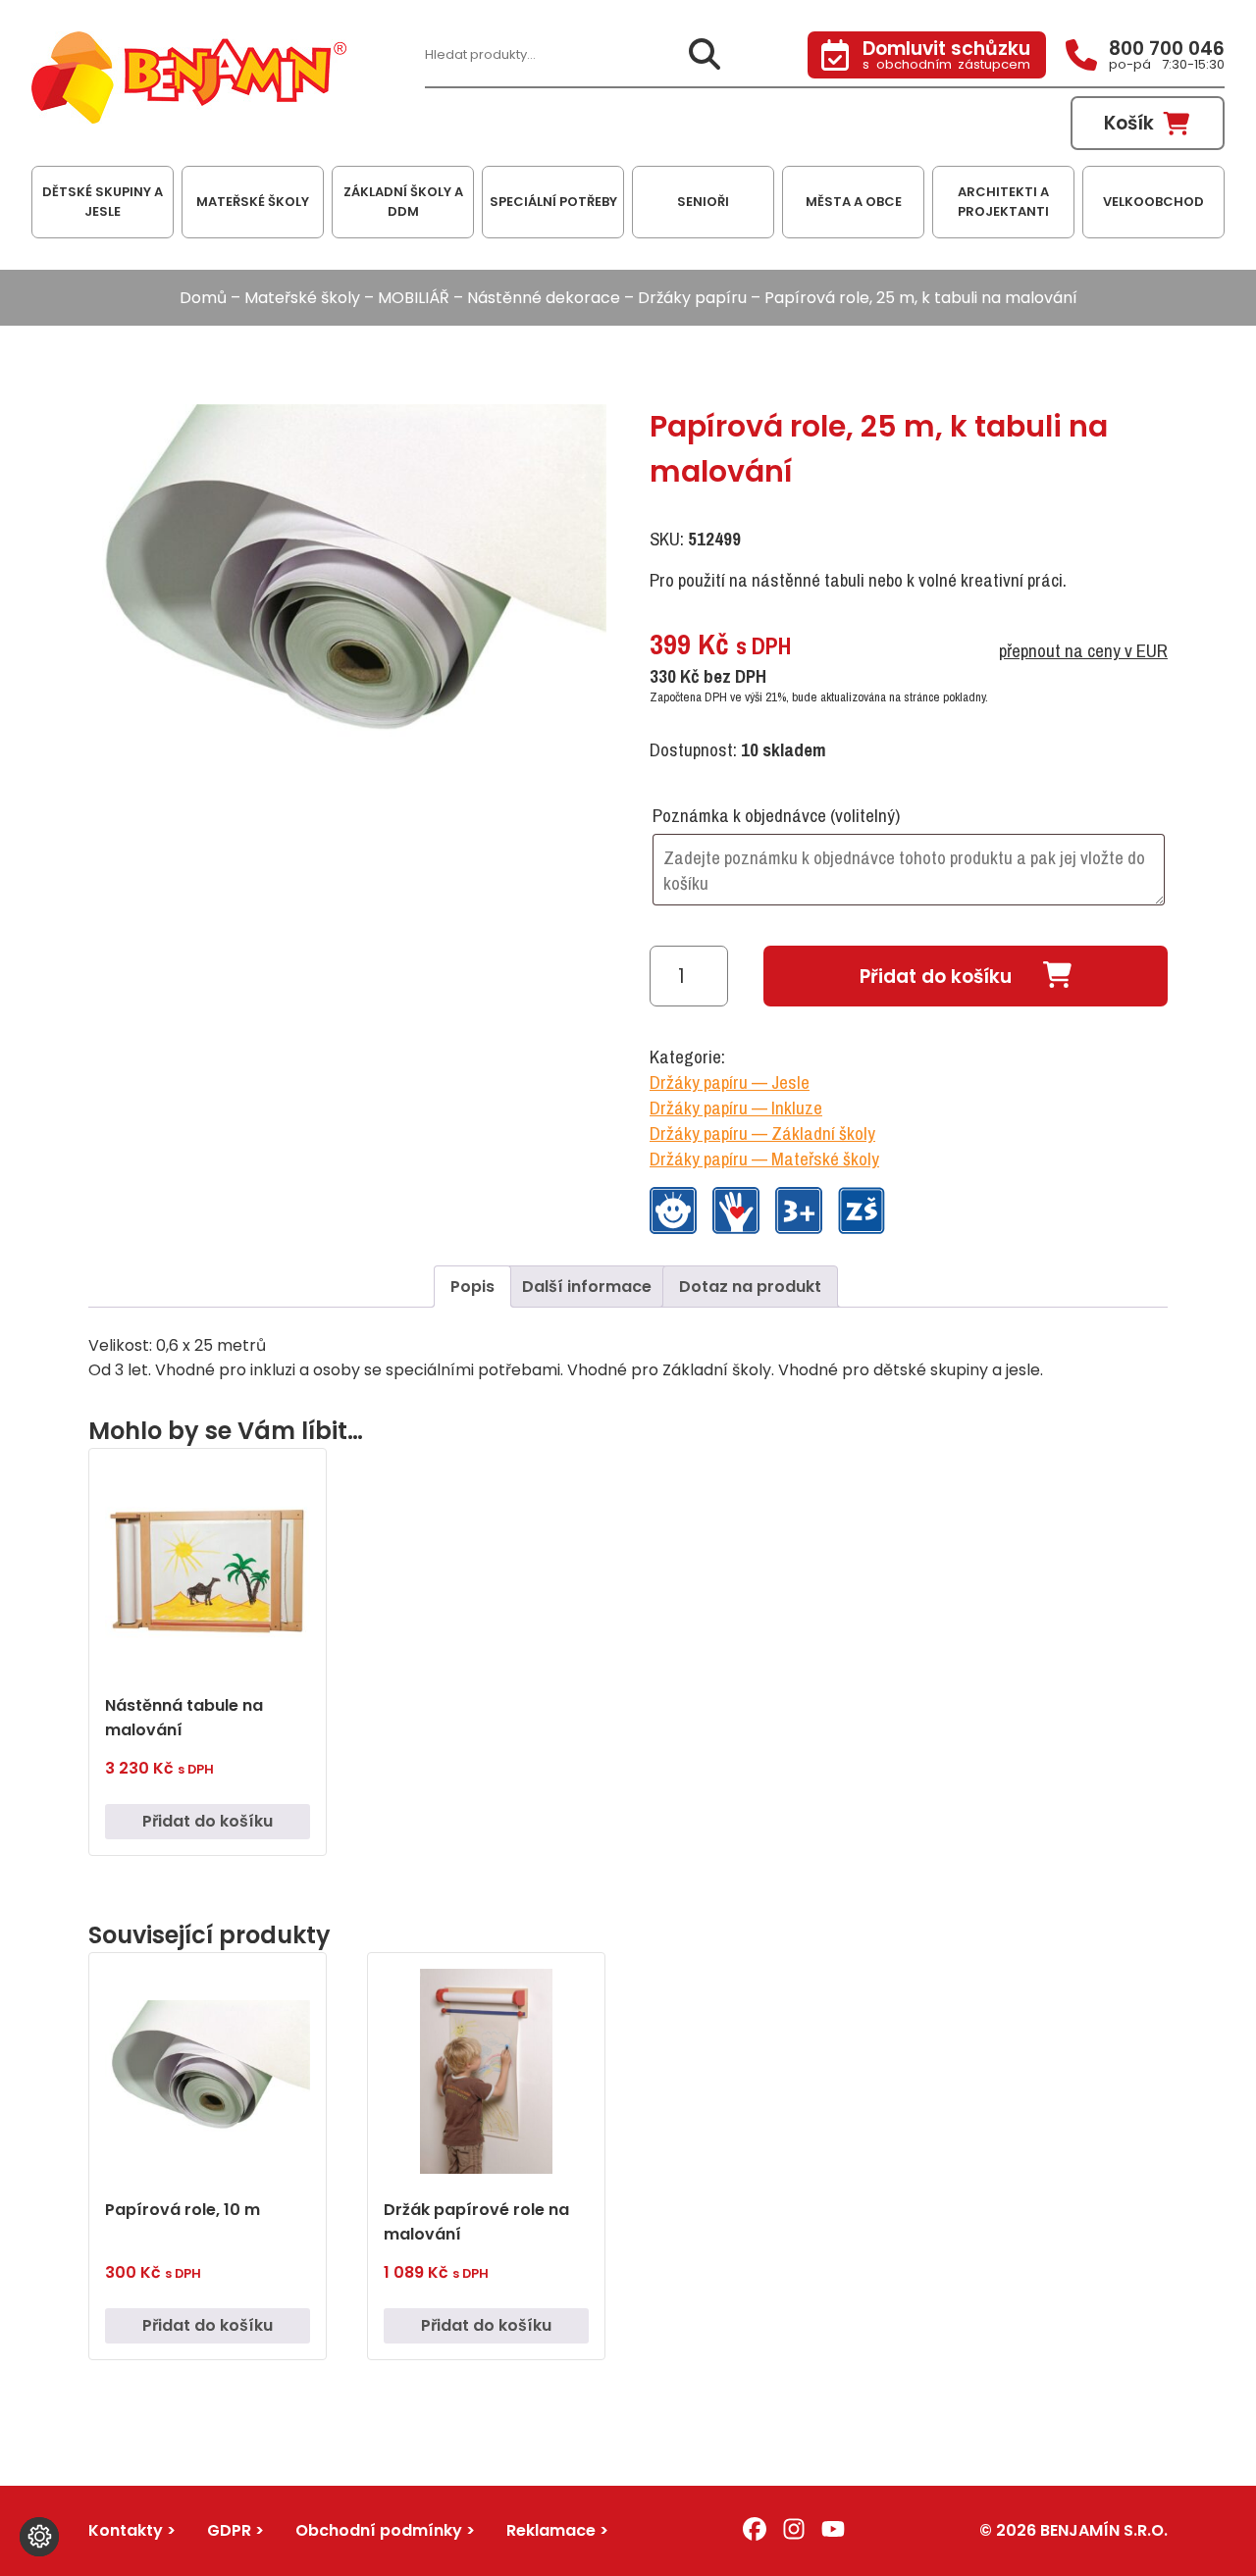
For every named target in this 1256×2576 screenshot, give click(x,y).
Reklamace (551, 2530)
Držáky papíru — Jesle (730, 1082)
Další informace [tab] (587, 1287)
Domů (203, 298)
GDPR (229, 2530)
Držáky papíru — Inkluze (736, 1108)
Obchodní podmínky (379, 2530)
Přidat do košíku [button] (208, 1821)
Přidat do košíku (936, 977)
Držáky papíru (692, 298)
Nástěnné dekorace (544, 298)
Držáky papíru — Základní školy (762, 1133)
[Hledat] (705, 55)
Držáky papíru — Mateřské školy (764, 1159)
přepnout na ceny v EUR (1083, 650)
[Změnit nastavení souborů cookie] (39, 2537)
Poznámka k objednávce (776, 815)
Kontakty (126, 2530)
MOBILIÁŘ (414, 298)
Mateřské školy (302, 298)
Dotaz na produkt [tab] (750, 1287)
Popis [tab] (472, 1287)
